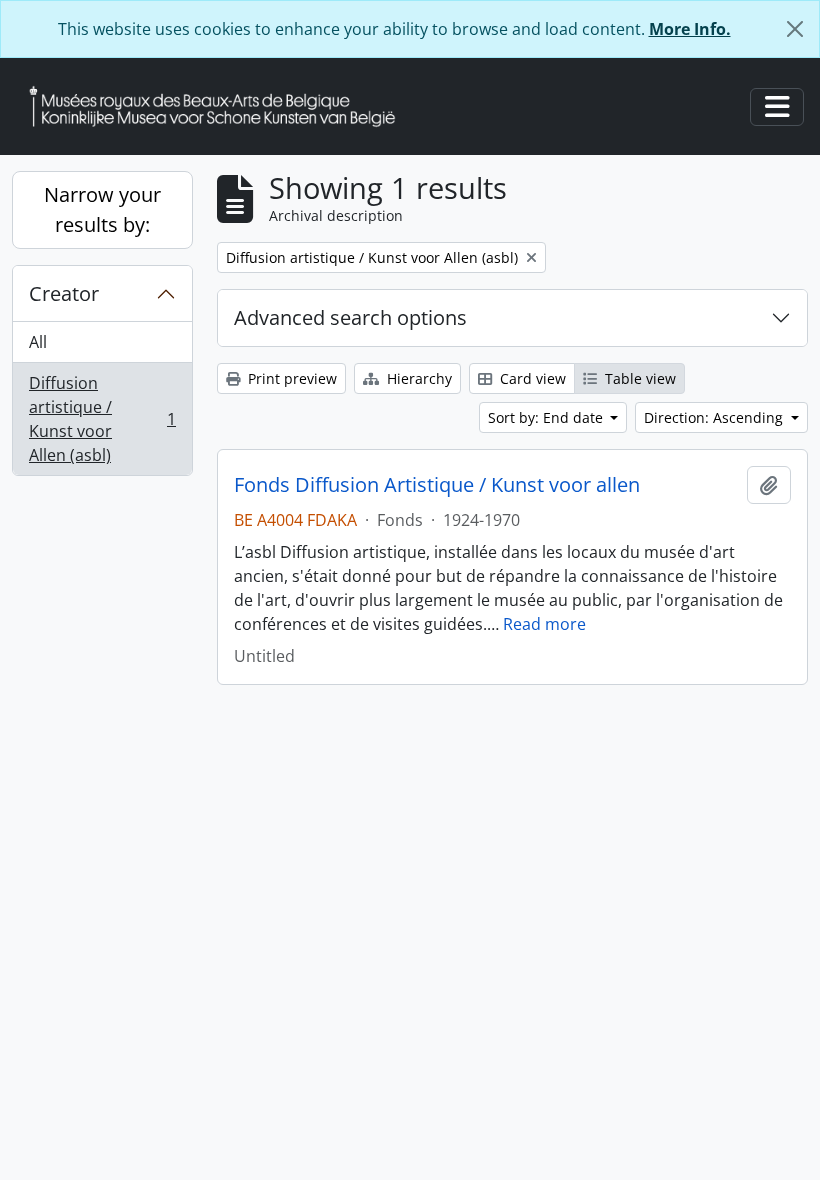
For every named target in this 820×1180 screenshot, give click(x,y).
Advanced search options (350, 317)
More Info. (690, 29)
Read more (544, 624)
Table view (638, 378)
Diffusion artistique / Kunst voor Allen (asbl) (102, 419)
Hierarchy (417, 378)
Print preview (290, 378)
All (38, 342)
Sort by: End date (547, 417)
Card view (531, 378)
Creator (64, 293)
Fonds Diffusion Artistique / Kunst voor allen (437, 485)
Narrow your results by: (102, 209)
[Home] (220, 106)
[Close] (795, 29)
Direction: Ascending (715, 417)
